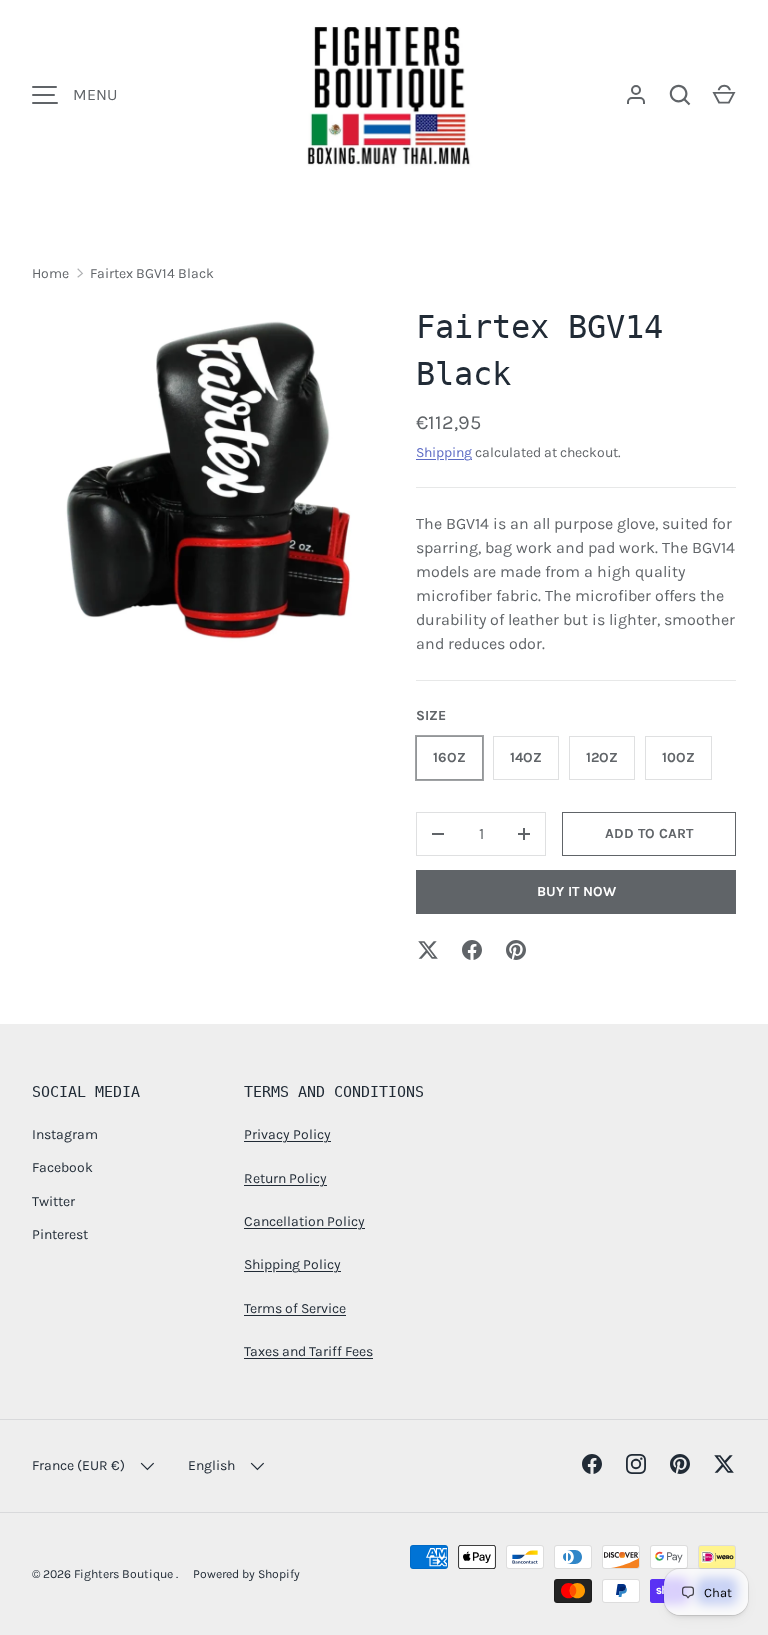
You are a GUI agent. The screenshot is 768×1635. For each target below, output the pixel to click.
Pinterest (60, 1234)
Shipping (444, 452)
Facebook (62, 1167)
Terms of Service (295, 1308)
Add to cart (649, 833)
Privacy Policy (287, 1134)
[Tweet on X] (428, 950)
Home (50, 273)
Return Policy (285, 1178)
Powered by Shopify (246, 1574)
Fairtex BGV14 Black (152, 273)
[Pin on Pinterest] (516, 950)
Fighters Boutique (125, 1574)
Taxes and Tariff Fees (308, 1351)
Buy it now (576, 891)
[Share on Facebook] (472, 950)
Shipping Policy (292, 1264)
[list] (208, 480)
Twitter (53, 1201)
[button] (724, 95)
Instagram (65, 1134)
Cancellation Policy (304, 1221)
